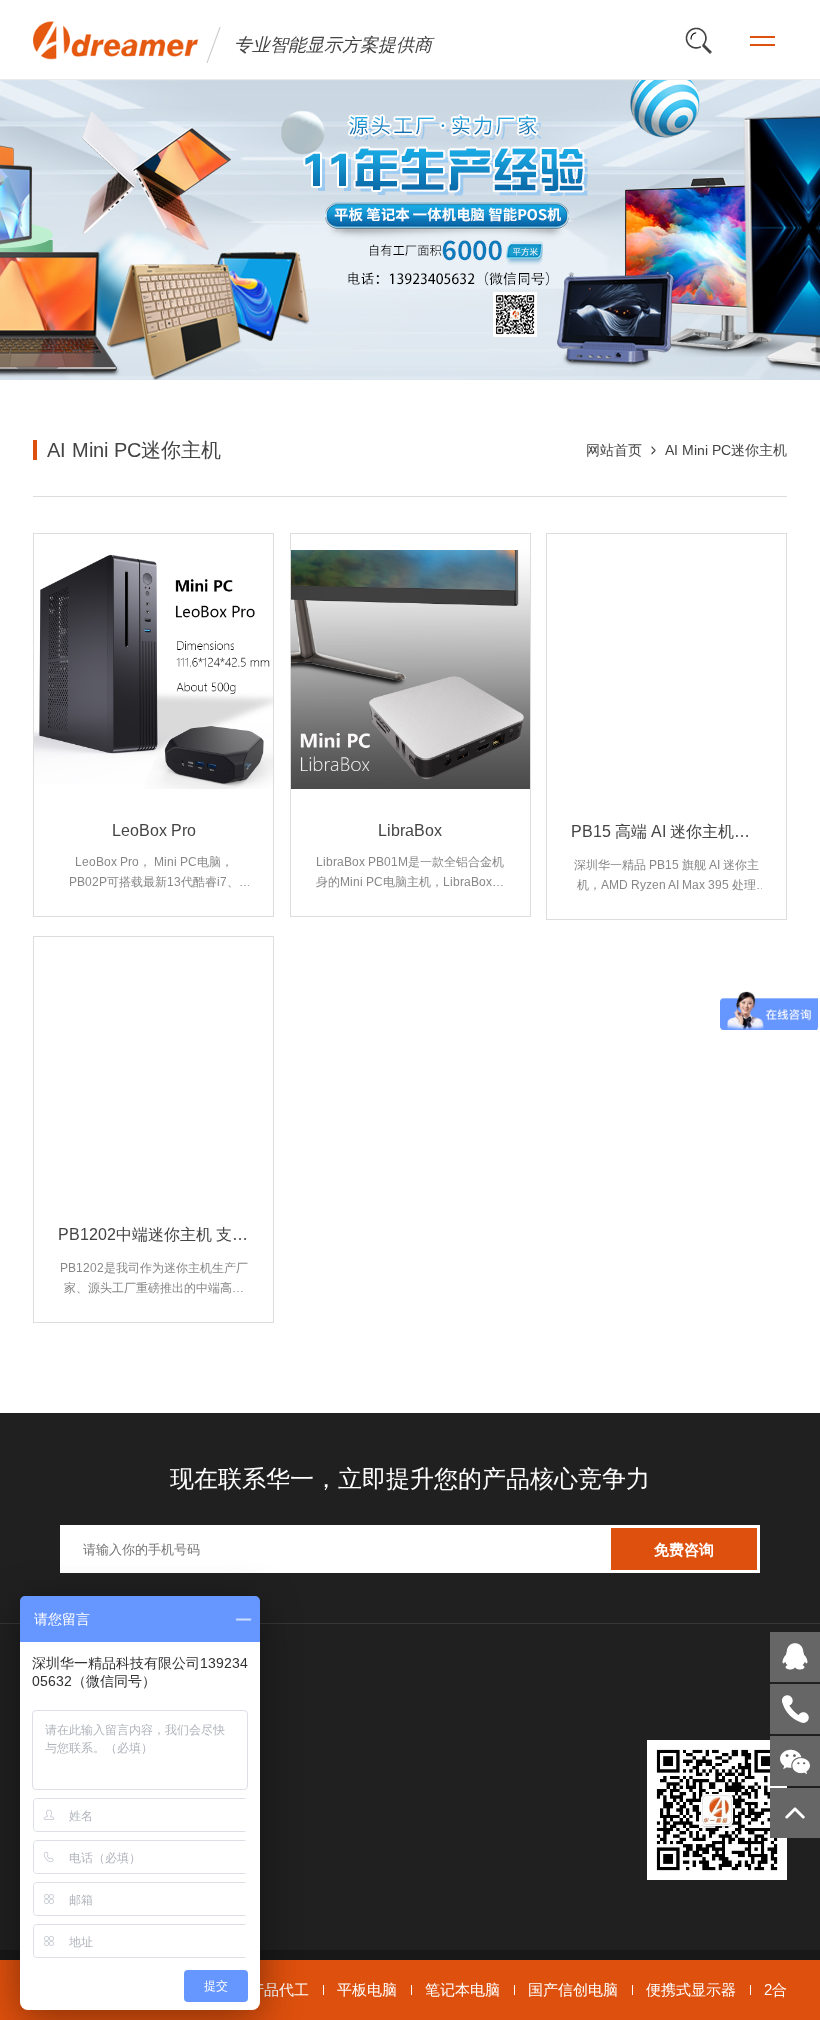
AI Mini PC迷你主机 (726, 450)
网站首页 (614, 450)
